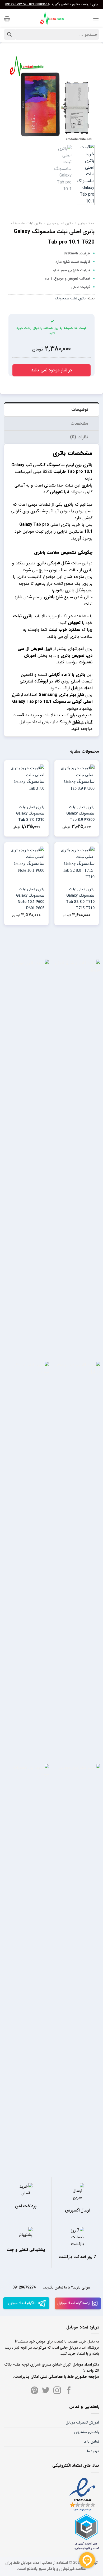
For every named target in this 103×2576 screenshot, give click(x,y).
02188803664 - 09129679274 (27, 5)
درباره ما (93, 2451)
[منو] (96, 18)
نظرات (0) (79, 437)
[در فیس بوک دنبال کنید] (69, 2391)
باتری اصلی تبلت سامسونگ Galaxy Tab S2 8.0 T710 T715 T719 (80, 899)
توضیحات (80, 410)
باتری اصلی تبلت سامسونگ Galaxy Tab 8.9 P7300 (80, 813)
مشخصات (79, 423)
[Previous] (86, 98)
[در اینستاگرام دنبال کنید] (57, 2391)
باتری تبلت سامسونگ (26, 223)
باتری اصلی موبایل (60, 223)
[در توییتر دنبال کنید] (46, 2391)
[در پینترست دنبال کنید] (34, 2391)
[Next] (13, 98)
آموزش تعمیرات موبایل (82, 2422)
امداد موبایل (86, 223)
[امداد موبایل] (51, 19)
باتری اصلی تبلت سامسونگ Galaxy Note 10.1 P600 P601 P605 (30, 899)
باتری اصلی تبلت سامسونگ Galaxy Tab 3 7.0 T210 (30, 813)
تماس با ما (91, 2442)
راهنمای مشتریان (87, 2432)
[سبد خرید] (7, 19)
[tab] (51, 409)
